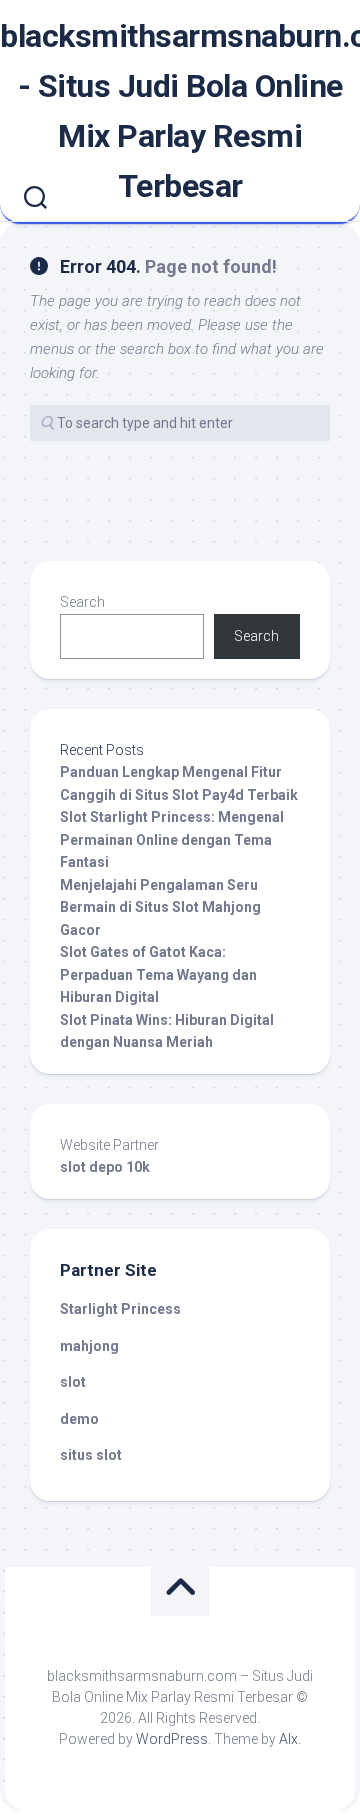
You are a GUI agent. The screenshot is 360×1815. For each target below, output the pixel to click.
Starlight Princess (120, 1309)
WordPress (172, 1739)
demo (79, 1419)
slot (73, 1382)
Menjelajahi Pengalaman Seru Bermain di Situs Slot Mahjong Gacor (160, 907)
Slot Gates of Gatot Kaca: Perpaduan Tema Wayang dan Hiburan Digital (158, 974)
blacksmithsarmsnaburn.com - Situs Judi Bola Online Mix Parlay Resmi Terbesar (180, 111)
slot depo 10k (105, 1167)
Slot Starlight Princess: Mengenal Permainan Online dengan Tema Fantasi (172, 839)
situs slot (91, 1455)
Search (82, 602)
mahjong (89, 1346)
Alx (288, 1739)
